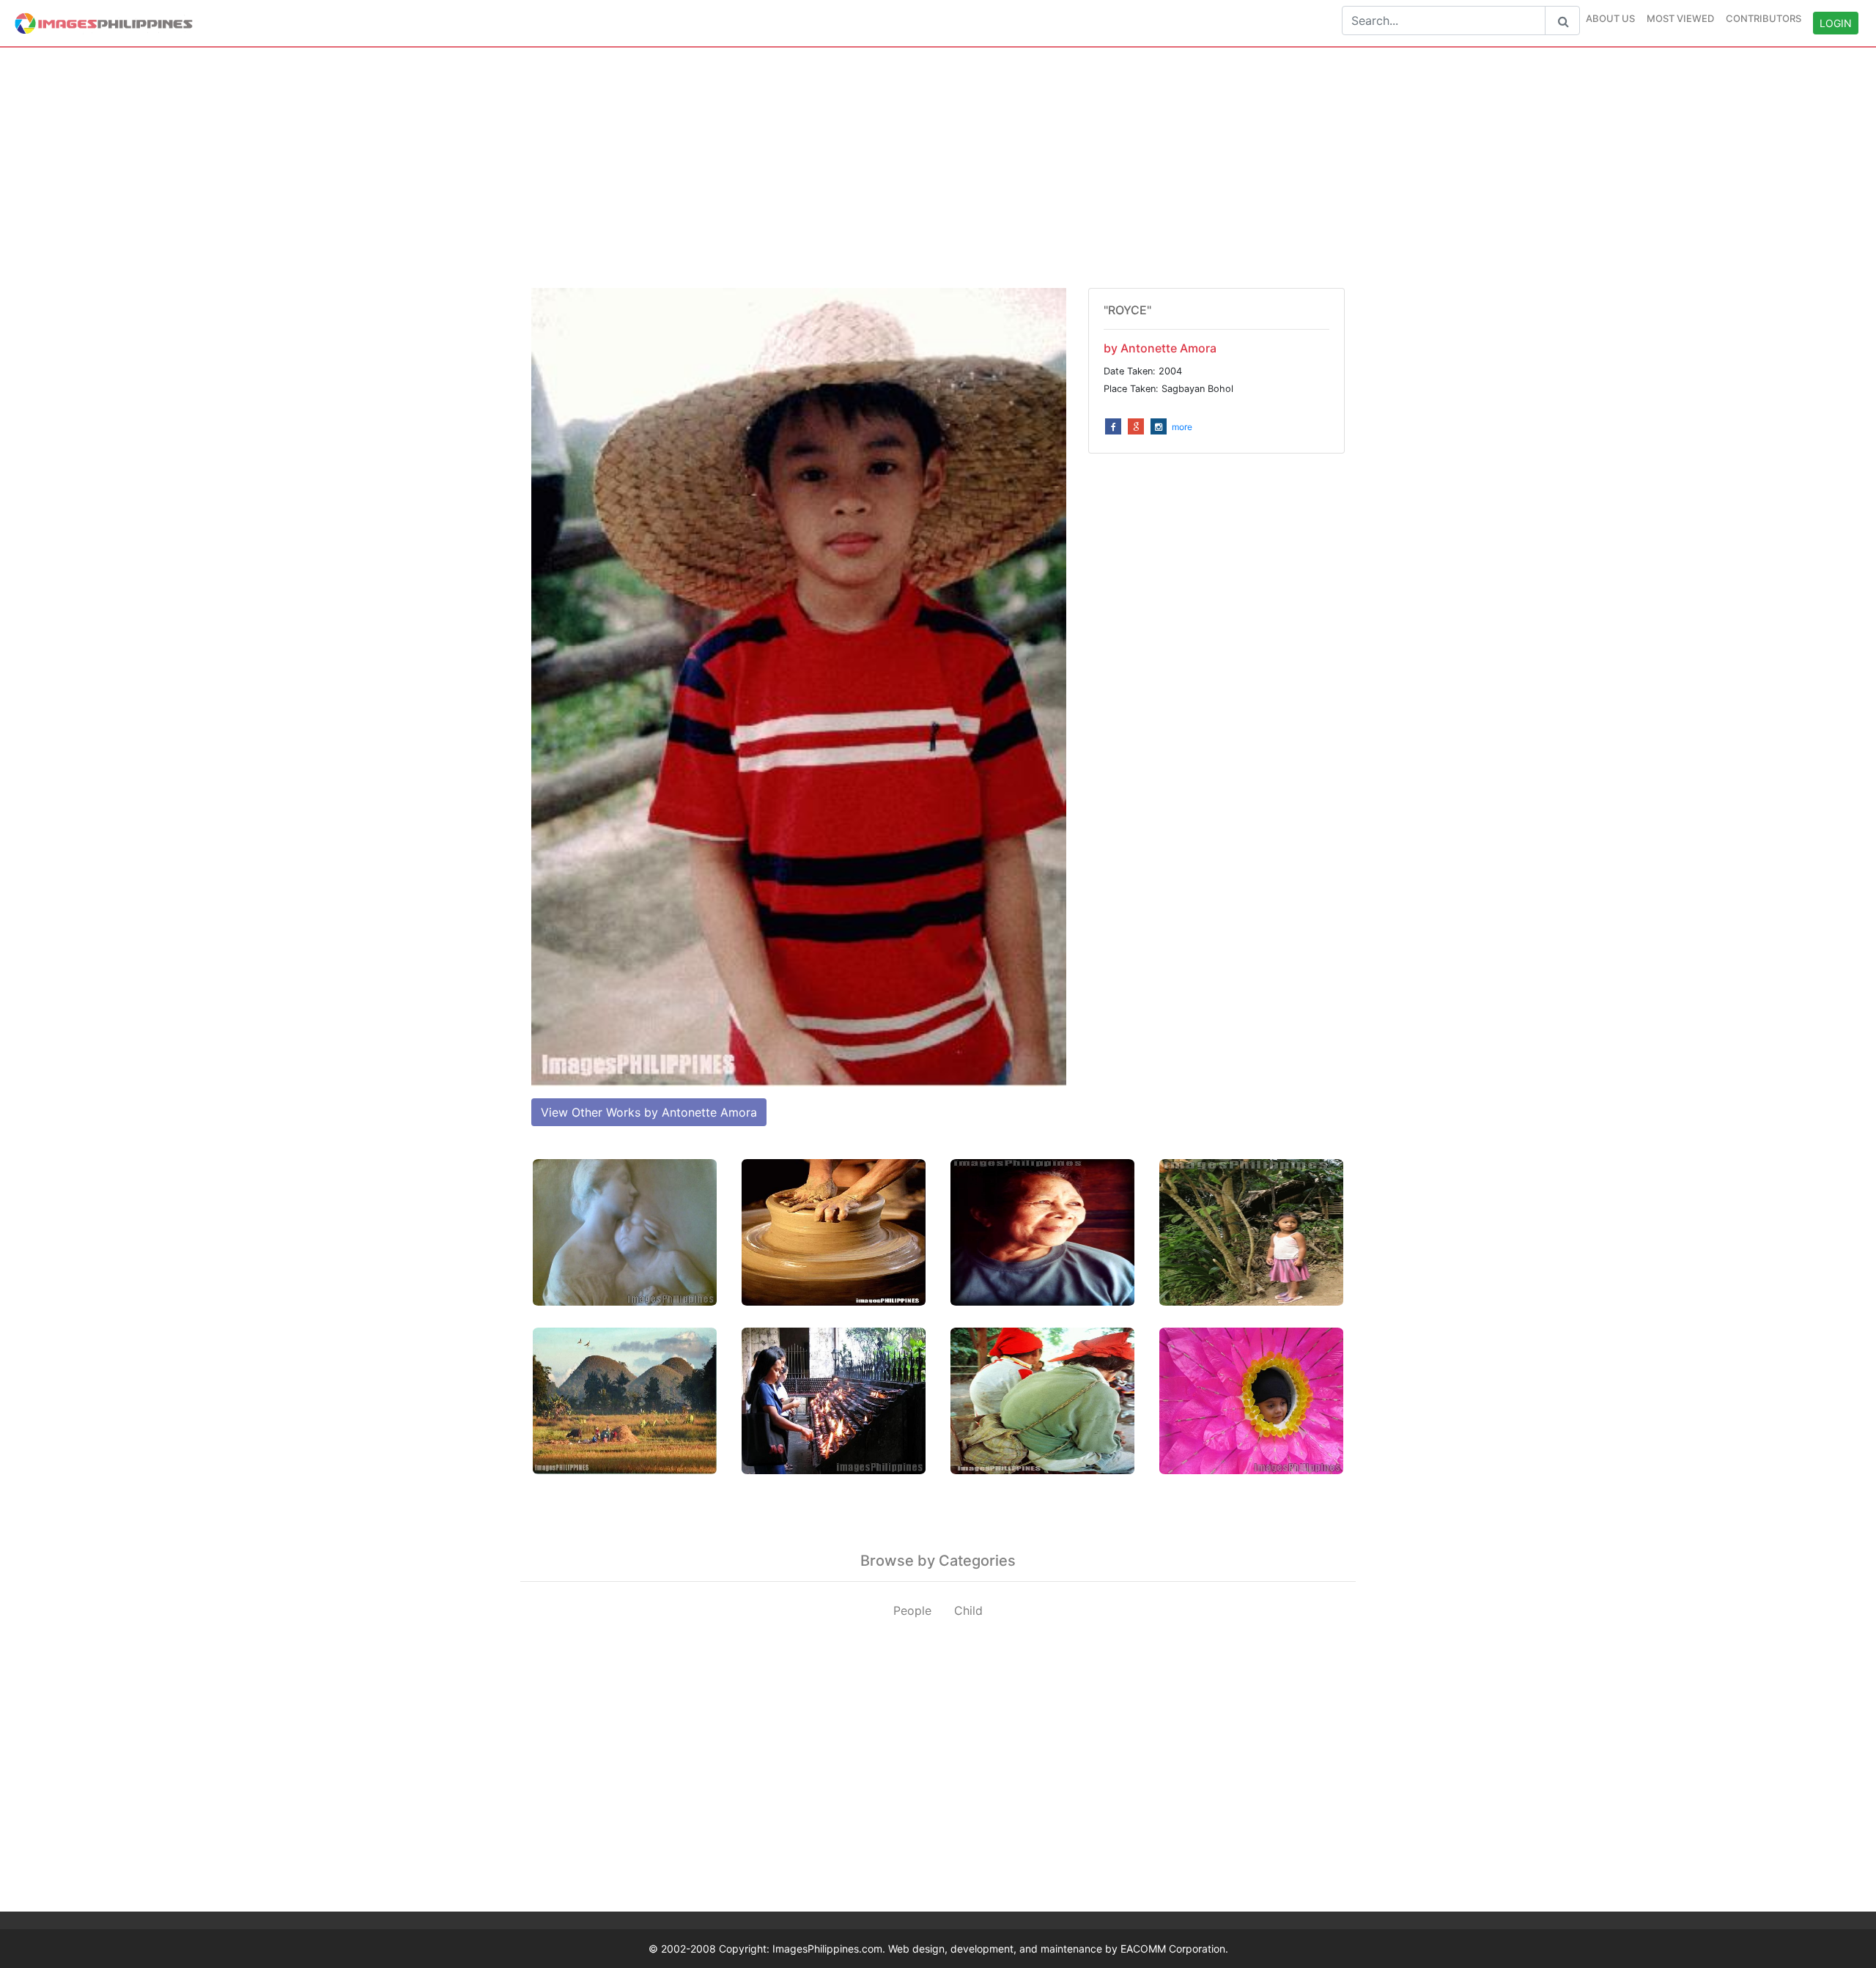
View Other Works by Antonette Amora (649, 1112)
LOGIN (1836, 23)
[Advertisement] (938, 168)
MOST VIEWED (1680, 18)
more (1182, 427)
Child (968, 1610)
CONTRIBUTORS (1764, 18)
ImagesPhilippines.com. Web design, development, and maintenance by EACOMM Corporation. (1000, 1949)
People (912, 1610)
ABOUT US (1610, 18)
